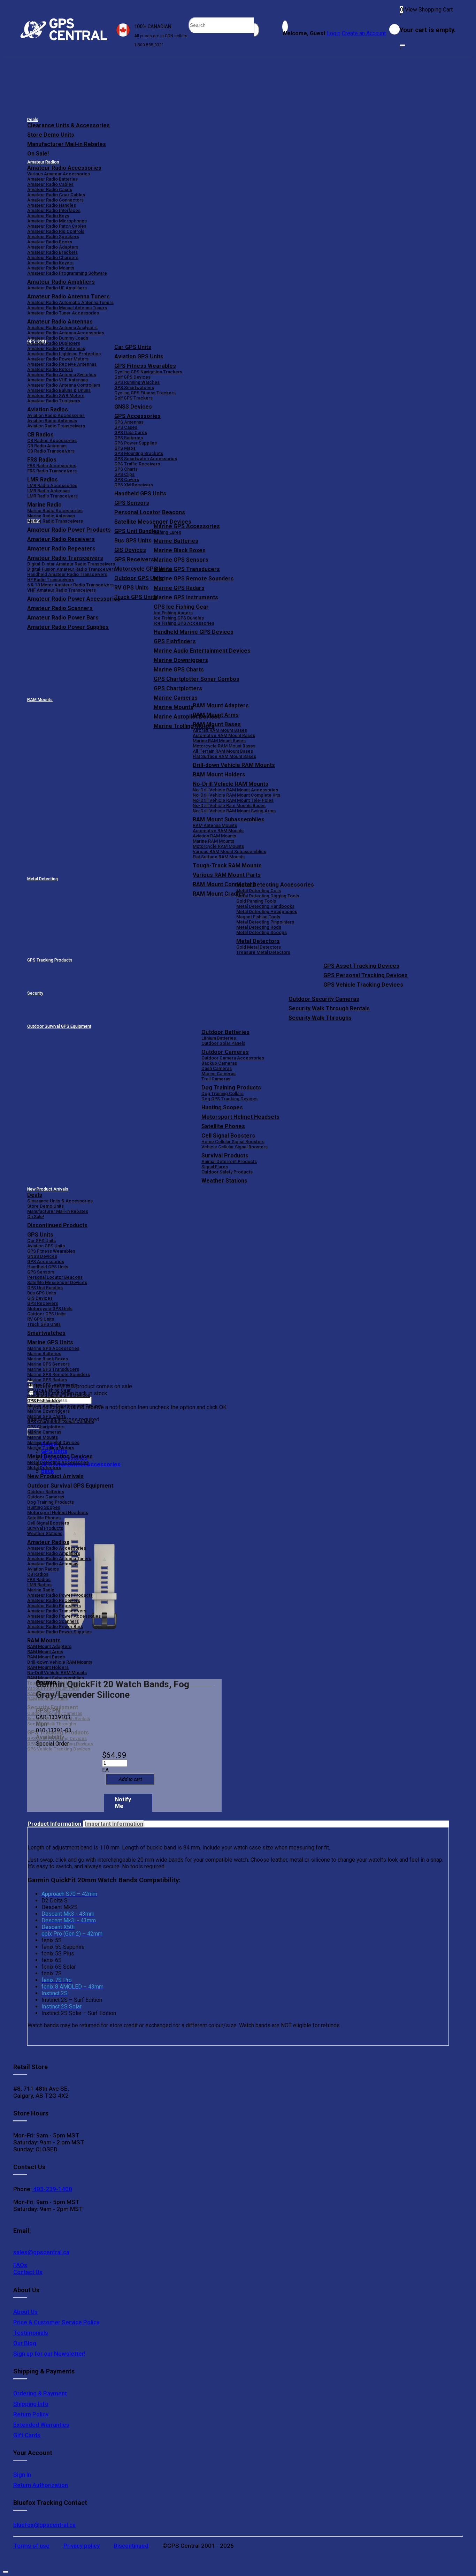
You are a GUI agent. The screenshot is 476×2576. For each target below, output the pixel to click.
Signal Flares (215, 1167)
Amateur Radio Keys (48, 216)
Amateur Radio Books (50, 242)
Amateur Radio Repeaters (54, 1606)
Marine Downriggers (181, 660)
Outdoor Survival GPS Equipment (59, 1026)
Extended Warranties (41, 2425)
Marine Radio (41, 1590)
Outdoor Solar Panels (223, 1043)
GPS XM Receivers (134, 485)
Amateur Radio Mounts (51, 268)
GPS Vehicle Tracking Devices (363, 985)
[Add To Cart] (130, 1779)
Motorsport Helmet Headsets (240, 1117)
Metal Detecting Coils (259, 891)
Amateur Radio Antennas (60, 322)
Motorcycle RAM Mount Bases (224, 746)
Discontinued (131, 2546)
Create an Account (364, 33)
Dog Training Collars (222, 1093)
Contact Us (28, 2272)
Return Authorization (41, 2485)
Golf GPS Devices (132, 377)
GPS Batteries (129, 438)
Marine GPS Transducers (187, 569)
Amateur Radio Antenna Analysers (62, 328)
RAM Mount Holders (219, 774)
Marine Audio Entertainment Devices (202, 651)
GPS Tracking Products (50, 960)
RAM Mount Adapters (221, 705)
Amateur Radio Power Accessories (64, 1616)
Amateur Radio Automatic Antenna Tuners (70, 302)
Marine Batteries (176, 541)
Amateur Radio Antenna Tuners (68, 297)
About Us (25, 2312)
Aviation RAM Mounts (214, 836)
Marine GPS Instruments (186, 597)
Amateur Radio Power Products (60, 1595)
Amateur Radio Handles (52, 205)
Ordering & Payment (40, 2393)
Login (334, 33)
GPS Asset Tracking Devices (361, 966)
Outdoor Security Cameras (324, 999)
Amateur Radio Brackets (52, 252)
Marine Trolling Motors (51, 1448)
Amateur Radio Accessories (64, 168)
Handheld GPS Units (140, 493)
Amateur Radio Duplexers (54, 343)
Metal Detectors (258, 941)
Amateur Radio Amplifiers (61, 282)
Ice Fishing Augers (173, 613)
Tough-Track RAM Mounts (227, 865)
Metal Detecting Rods (259, 927)
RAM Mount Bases (217, 724)
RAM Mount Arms (216, 715)
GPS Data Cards (131, 432)
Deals (33, 120)
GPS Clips (124, 474)
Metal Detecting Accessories (275, 885)
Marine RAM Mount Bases (219, 741)
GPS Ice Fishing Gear (181, 607)
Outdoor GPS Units (46, 1314)
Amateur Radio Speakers (53, 237)
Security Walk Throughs (320, 1018)
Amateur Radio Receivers (54, 1600)
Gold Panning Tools (256, 901)
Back (48, 1471)
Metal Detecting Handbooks (265, 906)
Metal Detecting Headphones (267, 911)
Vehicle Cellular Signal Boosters (235, 1147)
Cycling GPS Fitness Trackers (145, 393)
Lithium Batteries (219, 1038)
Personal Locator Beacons (150, 512)
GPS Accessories (137, 416)
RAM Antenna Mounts (215, 825)
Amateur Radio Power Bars (55, 1627)
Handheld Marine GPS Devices (194, 632)
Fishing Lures (167, 532)
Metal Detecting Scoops (262, 932)
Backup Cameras (219, 1063)
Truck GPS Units (44, 1324)
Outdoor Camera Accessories (233, 1058)
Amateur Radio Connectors (55, 200)
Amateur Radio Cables (50, 184)
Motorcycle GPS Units (50, 1309)
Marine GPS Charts (179, 670)
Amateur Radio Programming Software (67, 273)
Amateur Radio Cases (50, 189)
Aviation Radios (43, 1569)
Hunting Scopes (222, 1107)
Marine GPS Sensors (181, 560)
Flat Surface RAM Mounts (219, 857)
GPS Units (40, 1235)
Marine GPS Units (50, 1342)
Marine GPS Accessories (187, 526)
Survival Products (225, 1156)
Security (35, 993)
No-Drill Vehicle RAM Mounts (231, 784)
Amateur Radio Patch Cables (57, 226)
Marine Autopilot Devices (53, 1442)
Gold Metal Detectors (259, 947)
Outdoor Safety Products (227, 1172)
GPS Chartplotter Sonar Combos (197, 679)
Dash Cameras (217, 1068)
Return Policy (31, 2414)
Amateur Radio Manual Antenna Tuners (67, 308)
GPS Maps (125, 448)
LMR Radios (39, 1585)
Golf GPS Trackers (133, 398)
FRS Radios (39, 1579)
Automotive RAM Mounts (218, 831)
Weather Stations (224, 1181)
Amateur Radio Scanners (53, 1621)
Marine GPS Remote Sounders (194, 579)
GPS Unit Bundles (45, 1288)
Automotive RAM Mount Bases (224, 735)
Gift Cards (27, 2435)
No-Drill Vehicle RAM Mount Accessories (235, 790)
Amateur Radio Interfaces (54, 210)
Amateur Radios (43, 162)
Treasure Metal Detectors (263, 952)
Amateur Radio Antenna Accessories (66, 333)
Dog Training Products (231, 1088)
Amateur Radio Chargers (53, 257)
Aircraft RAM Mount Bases (220, 730)
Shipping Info (31, 2404)
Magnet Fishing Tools (258, 917)
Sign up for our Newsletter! (49, 2354)
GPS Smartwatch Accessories (146, 459)
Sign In (22, 2475)
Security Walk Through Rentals (329, 1008)
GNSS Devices (133, 407)
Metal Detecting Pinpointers (265, 922)
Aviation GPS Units (139, 356)
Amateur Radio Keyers (50, 263)
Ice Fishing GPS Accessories (184, 623)
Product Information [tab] (55, 1824)
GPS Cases (126, 427)
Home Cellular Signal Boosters (233, 1142)
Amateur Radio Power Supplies (59, 1632)
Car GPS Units (133, 347)
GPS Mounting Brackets (139, 453)
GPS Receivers (43, 1303)
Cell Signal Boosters (228, 1136)
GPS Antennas (129, 422)
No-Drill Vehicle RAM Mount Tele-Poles (233, 800)
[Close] (402, 45)
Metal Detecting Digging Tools (268, 896)
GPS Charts (126, 469)
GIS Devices (40, 1298)
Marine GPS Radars (179, 588)
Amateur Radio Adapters (53, 247)
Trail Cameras (216, 1079)
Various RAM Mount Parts (227, 875)
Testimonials (31, 2333)
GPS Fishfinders (175, 641)
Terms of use (31, 2546)
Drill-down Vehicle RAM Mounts (234, 765)
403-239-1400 (52, 2189)
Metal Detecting (43, 879)
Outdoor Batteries (225, 1032)
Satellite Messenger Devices (153, 522)
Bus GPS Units (42, 1293)
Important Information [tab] (114, 1824)
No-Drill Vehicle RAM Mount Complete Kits (236, 795)
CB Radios (38, 1574)
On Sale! (38, 154)
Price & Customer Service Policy (56, 2322)
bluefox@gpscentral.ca (44, 2525)
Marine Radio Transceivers (55, 521)
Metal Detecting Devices (60, 1456)
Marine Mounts (43, 1437)
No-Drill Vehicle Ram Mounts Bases (229, 806)
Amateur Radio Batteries (52, 179)
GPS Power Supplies (136, 443)
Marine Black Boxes (180, 550)
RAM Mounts (40, 700)
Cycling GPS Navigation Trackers (148, 372)
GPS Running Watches (137, 382)
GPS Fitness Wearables (145, 366)
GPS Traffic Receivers (137, 464)
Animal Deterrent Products (229, 1161)
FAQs (20, 2265)
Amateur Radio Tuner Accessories (63, 313)
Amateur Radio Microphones (57, 221)
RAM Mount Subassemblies (229, 819)
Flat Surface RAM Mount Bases (224, 756)
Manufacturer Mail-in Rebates (67, 144)
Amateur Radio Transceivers (57, 1611)
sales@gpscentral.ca (41, 2252)
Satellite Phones (223, 1126)
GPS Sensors (132, 503)
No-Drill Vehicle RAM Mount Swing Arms (234, 811)
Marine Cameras (176, 698)
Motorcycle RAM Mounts (218, 846)
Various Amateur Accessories (59, 174)
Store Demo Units (51, 135)
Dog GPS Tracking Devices (229, 1099)
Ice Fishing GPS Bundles (179, 618)
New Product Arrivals (48, 1189)
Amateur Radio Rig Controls (56, 231)
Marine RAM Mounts (213, 841)
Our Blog (25, 2343)
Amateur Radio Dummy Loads (58, 338)
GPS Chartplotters (178, 688)
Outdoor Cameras (225, 1052)
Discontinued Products (57, 1225)
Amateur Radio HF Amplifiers (57, 288)
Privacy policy (82, 2546)
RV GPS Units (41, 1319)
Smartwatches (46, 1333)
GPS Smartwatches (134, 387)
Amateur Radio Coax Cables (56, 195)
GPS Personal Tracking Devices (366, 975)
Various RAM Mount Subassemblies (229, 852)
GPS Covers (127, 480)
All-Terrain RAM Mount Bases (223, 751)
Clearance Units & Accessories (68, 125)
